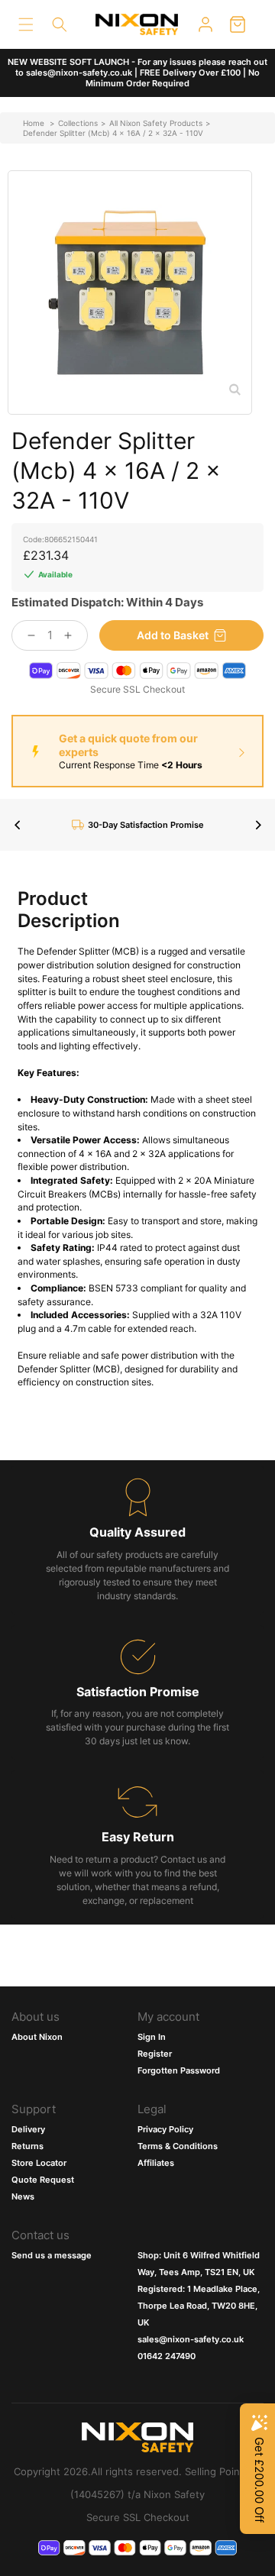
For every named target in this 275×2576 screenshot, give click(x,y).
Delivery (28, 2129)
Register (155, 2054)
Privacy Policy (165, 2129)
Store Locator (39, 2163)
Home (34, 123)
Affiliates (156, 2163)
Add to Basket (173, 635)
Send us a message (52, 2255)
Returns (27, 2146)
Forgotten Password (179, 2070)
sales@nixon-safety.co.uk (191, 2339)
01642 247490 (167, 2356)
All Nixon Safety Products (156, 123)
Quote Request (43, 2180)
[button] (26, 24)
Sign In (152, 2037)
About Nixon (37, 2037)
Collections (78, 123)
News (23, 2196)
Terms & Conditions (178, 2146)
